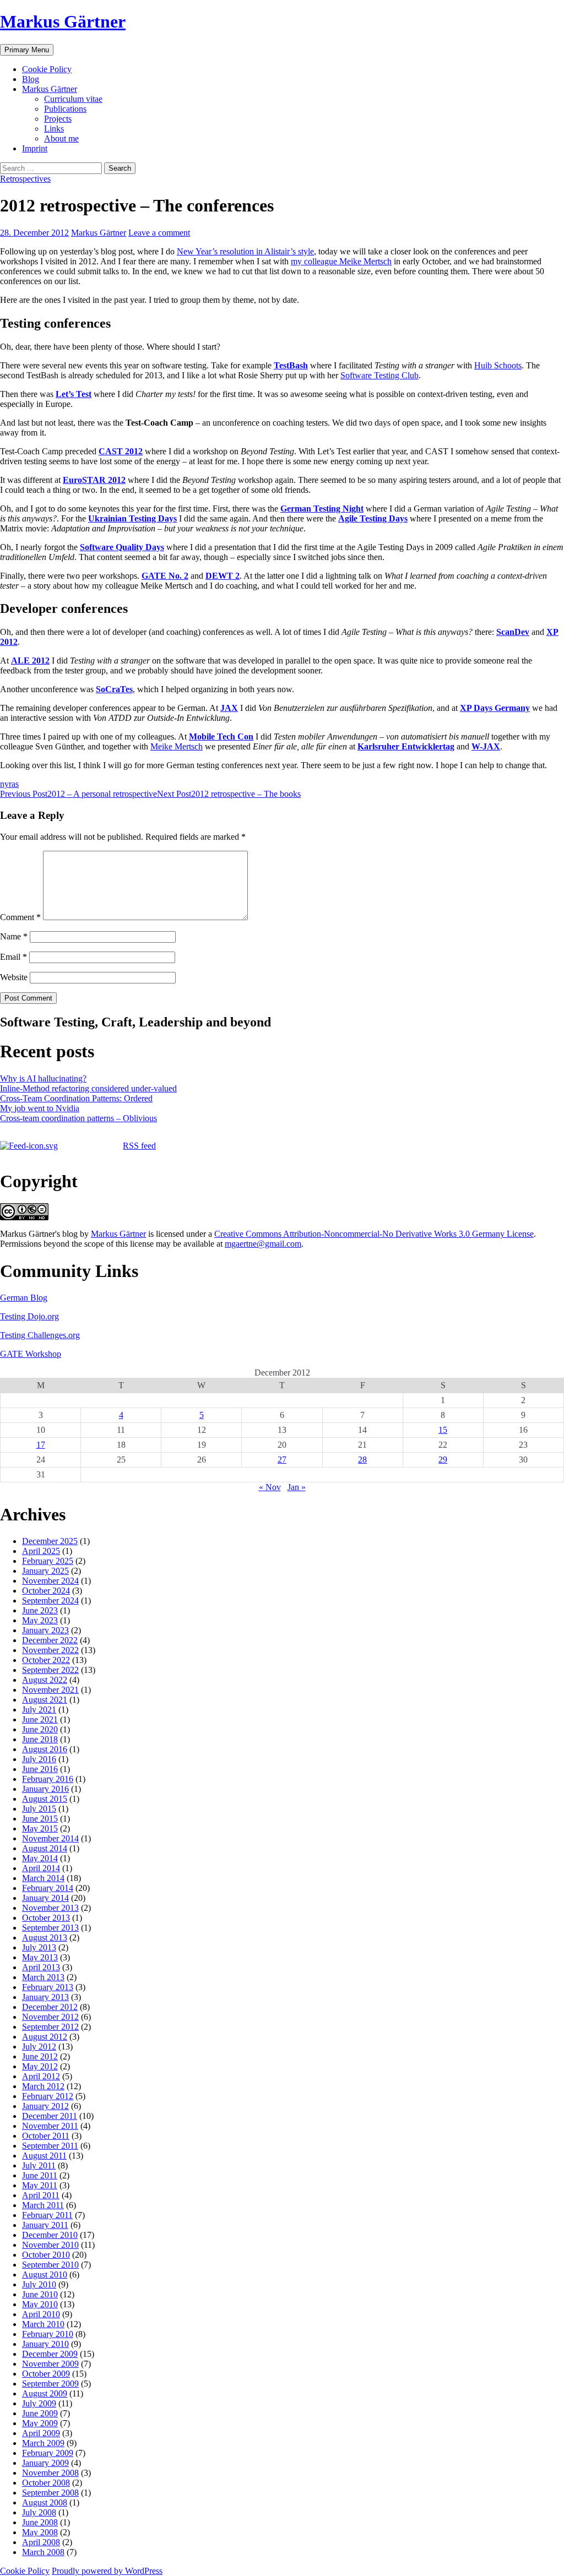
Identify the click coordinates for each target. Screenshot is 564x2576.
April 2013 (41, 1967)
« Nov (270, 1487)
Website (14, 977)
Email (13, 957)
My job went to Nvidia (40, 1108)
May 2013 (40, 1957)
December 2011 (50, 2116)
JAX (229, 708)
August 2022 (45, 1680)
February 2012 (48, 2096)
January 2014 (45, 1898)
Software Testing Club (379, 375)
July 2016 (39, 1759)
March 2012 (43, 2086)
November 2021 (50, 1690)
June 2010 (40, 2294)
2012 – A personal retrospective (78, 794)
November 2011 (50, 2126)
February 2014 (48, 1888)
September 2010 (50, 2265)
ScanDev (513, 632)
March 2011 (43, 2205)
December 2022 (50, 1640)
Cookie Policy (47, 69)
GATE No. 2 (165, 576)
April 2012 (41, 2076)
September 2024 (50, 1601)
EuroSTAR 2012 (94, 480)
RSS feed (139, 1146)
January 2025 (45, 1571)
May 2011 (40, 2185)
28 (362, 1460)
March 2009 (43, 2443)
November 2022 (50, 1650)
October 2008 (46, 2483)
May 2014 (40, 1858)
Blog (31, 79)
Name (14, 936)
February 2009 (48, 2453)
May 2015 (40, 1828)
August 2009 (45, 2393)
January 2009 (45, 2463)
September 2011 (50, 2146)
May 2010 (40, 2304)
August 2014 (45, 1848)
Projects (58, 119)
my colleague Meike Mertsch (341, 261)
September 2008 (50, 2493)
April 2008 (41, 2542)
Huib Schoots (498, 365)
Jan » (297, 1487)
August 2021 (45, 1700)
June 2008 (40, 2522)
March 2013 (43, 1977)
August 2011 (44, 2156)
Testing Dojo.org (29, 1316)
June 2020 (40, 1729)
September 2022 (50, 1670)
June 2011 (40, 2175)
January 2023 (45, 1630)
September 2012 (50, 2027)
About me (61, 138)
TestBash (291, 365)
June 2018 (40, 1739)
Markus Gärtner (63, 21)
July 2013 (39, 1947)
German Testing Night (322, 509)
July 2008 (39, 2512)
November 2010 (50, 2245)
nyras (9, 784)
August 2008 (45, 2502)
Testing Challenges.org (40, 1335)
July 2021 (39, 1710)
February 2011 (47, 2215)
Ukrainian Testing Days (132, 518)
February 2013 (48, 1987)
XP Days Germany (495, 708)
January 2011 (45, 2225)
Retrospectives (25, 179)
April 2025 (41, 1551)
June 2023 (40, 1610)
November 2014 (50, 1838)
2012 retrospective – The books (229, 794)
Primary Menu (27, 50)
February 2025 (48, 1561)
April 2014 (41, 1868)
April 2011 (41, 2195)
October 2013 (46, 1918)
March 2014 (43, 1878)
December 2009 (50, 2354)
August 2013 (45, 1938)
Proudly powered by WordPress (107, 2571)
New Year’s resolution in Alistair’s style (245, 251)
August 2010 (45, 2275)
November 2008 (50, 2473)
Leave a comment (159, 233)
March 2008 (43, 2552)
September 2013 (50, 1928)
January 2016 (45, 1789)
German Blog (24, 1298)
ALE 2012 (30, 661)
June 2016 (40, 1769)
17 (41, 1445)
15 (443, 1430)
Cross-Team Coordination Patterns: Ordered (76, 1098)
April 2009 (41, 2433)
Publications (65, 109)
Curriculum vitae (73, 99)
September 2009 (50, 2384)
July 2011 (39, 2165)
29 (443, 1460)
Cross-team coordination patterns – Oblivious (78, 1118)
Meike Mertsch (177, 746)
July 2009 (39, 2403)
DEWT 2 (223, 576)
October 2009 (46, 2374)
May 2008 (40, 2532)
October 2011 (46, 2136)
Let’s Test (74, 394)
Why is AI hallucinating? (43, 1078)
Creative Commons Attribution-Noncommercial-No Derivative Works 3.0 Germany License (374, 1234)
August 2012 (45, 2037)
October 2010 (46, 2255)
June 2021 (40, 1719)
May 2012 (40, 2066)
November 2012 (50, 2017)
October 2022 (46, 1660)
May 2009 (40, 2423)
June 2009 (40, 2413)
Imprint (35, 148)
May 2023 (40, 1620)
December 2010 (50, 2235)
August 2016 (45, 1749)
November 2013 (50, 1908)
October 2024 (46, 1591)
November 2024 (50, 1581)
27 (282, 1460)
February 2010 (48, 2334)
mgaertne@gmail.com (263, 1244)
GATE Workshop (31, 1354)
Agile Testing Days (373, 518)
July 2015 (39, 1809)
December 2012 (50, 2007)
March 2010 (43, 2324)
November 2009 (50, 2364)
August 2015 (45, 1799)
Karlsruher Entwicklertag (406, 746)
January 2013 (45, 1997)
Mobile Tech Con (221, 737)
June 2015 (40, 1819)
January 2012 (45, 2106)
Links (54, 129)
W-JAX (486, 746)
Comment (20, 917)
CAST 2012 (121, 451)
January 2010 (45, 2344)
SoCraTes (114, 689)
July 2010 (39, 2284)
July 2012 (39, 2047)
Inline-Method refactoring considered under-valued (88, 1088)
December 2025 (50, 1541)
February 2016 (48, 1779)
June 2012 (40, 2056)
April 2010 (41, 2314)
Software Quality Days (122, 547)
